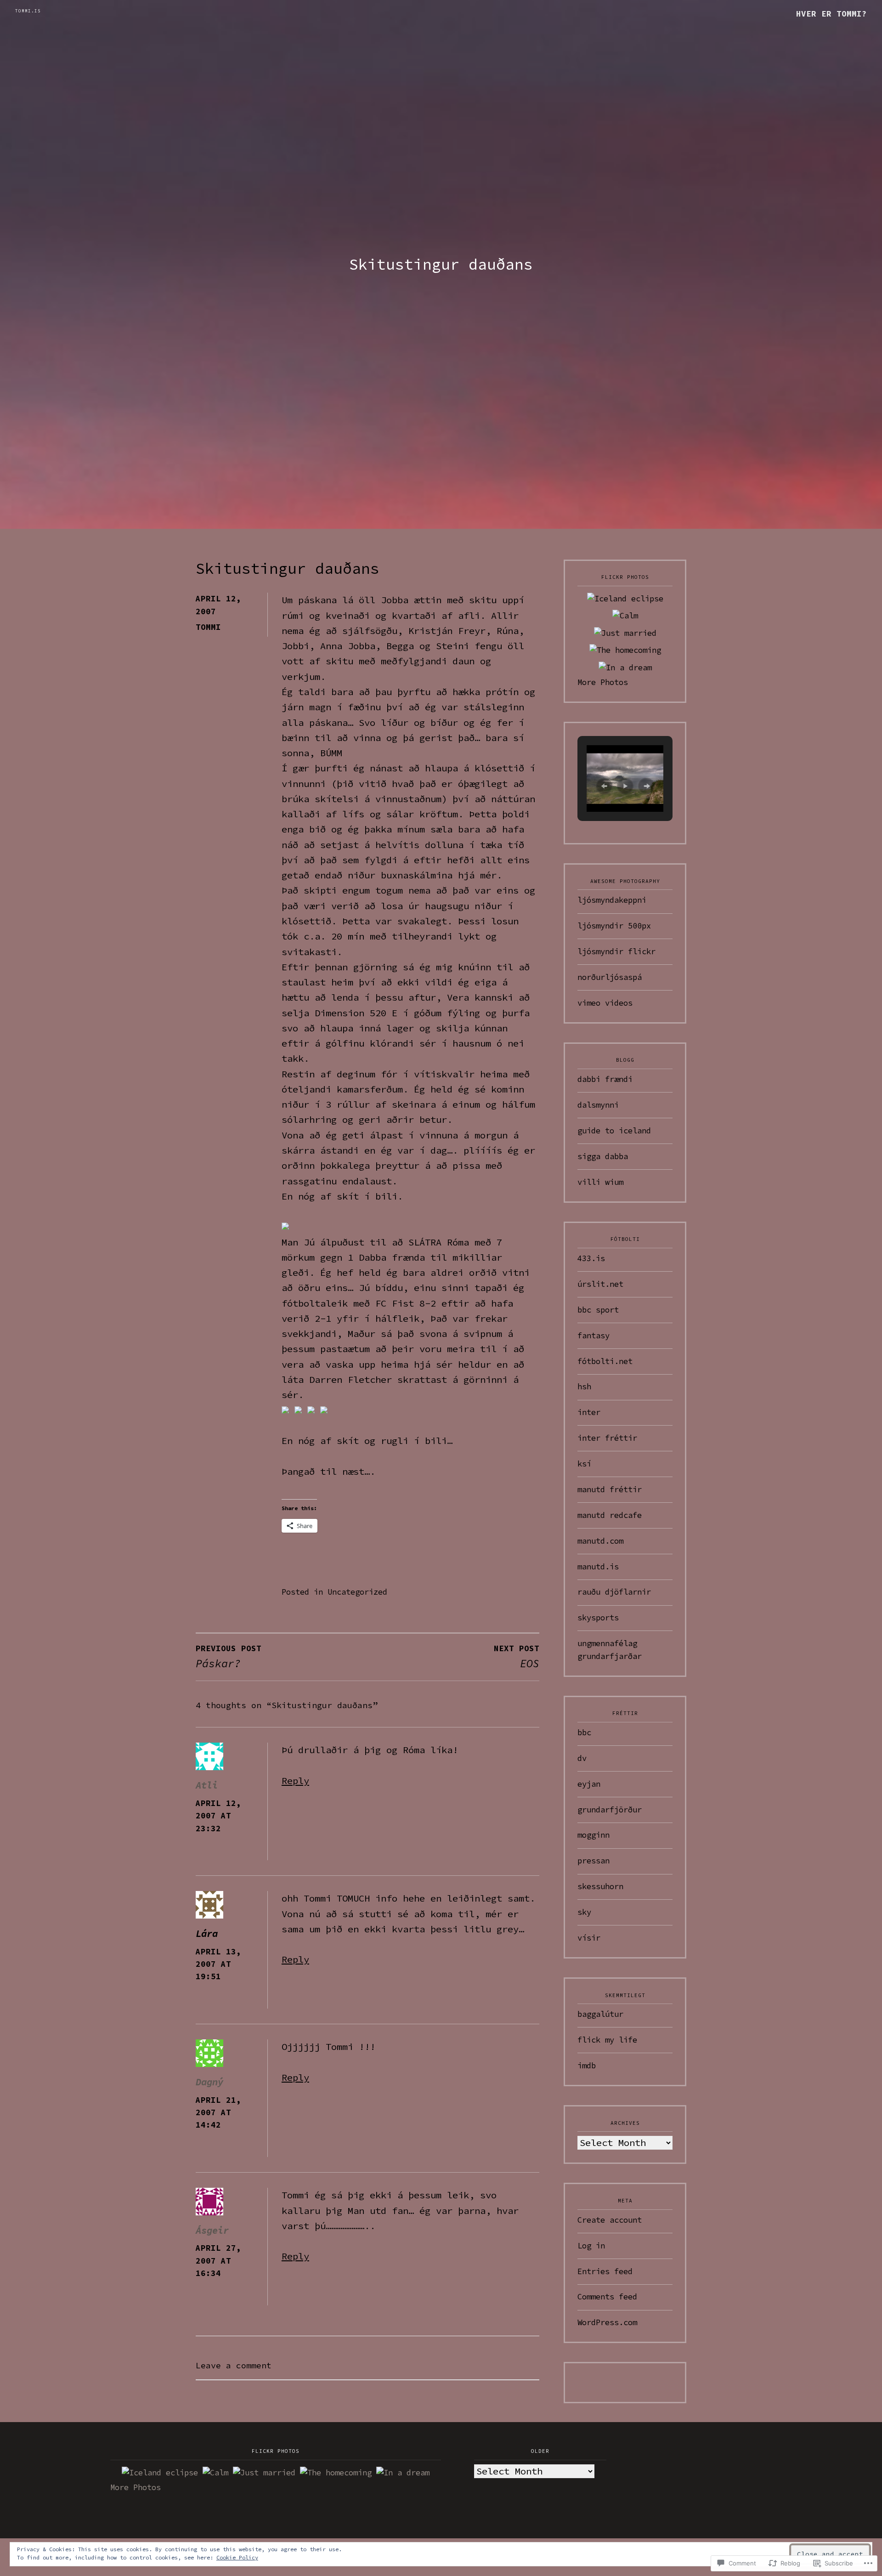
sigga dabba (603, 1156)
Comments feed (607, 2297)
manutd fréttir (610, 1489)
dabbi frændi (605, 1079)
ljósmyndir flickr (616, 951)
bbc (584, 1732)
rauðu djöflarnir (614, 1592)
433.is (591, 1258)
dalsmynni (598, 1105)
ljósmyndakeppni (612, 900)
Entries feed (605, 2271)
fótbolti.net (605, 1361)
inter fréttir (607, 1438)
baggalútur (600, 2014)
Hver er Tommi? (831, 14)
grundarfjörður (610, 1810)
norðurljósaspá (610, 977)
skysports (598, 1618)
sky (584, 1912)
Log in (591, 2246)
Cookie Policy (237, 2557)
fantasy (594, 1336)
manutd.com (600, 1541)
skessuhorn (600, 1886)
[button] (604, 786)
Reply (295, 1781)
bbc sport (598, 1310)
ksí (584, 1464)
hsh (584, 1387)
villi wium (600, 1182)
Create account (610, 2220)
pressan (594, 1861)
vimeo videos (605, 1003)
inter (589, 1412)
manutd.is (598, 1567)
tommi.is (28, 11)
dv (582, 1758)
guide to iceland (614, 1131)
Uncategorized (357, 1592)
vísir (589, 1938)
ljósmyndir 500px (614, 926)
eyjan (589, 1784)
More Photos (603, 682)
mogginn (594, 1835)
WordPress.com (607, 2322)
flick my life (607, 2040)
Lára (207, 1934)
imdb (587, 2066)
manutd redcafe (610, 1515)
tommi (208, 627)
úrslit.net (600, 1284)
